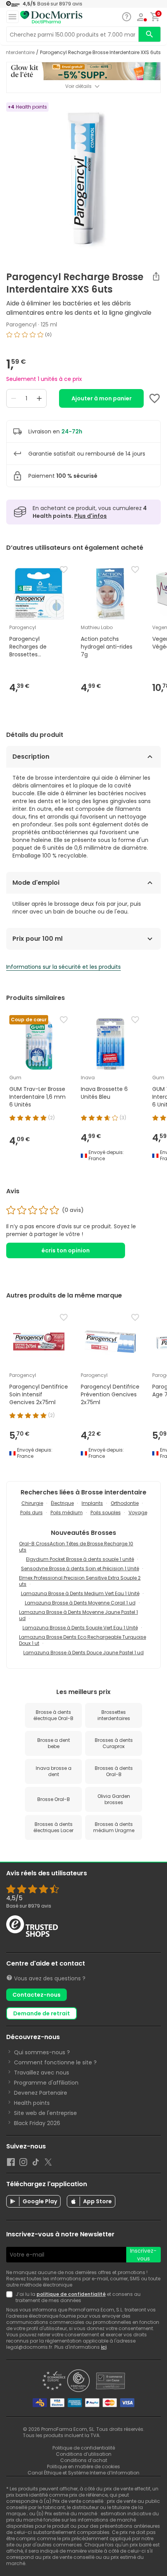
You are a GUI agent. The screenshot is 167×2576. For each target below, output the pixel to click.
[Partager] (156, 276)
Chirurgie (32, 1503)
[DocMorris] (51, 17)
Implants (92, 1503)
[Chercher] (150, 34)
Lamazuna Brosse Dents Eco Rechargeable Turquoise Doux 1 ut (83, 1640)
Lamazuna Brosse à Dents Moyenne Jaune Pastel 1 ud (78, 1615)
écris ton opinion (66, 1250)
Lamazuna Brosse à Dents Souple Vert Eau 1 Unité (80, 1628)
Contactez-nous (37, 1995)
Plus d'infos (90, 516)
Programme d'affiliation (46, 2083)
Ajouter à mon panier (102, 398)
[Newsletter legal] (11, 2297)
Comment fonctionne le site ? (55, 2062)
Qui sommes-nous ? (42, 2052)
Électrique (62, 1503)
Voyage (138, 1512)
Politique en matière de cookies (83, 2466)
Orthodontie (125, 1503)
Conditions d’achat (84, 2460)
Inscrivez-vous (143, 2255)
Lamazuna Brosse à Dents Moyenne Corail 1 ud (80, 1603)
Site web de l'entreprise (45, 2113)
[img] (83, 338)
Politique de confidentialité (84, 2448)
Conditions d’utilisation (84, 2454)
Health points (32, 2103)
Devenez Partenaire (41, 2093)
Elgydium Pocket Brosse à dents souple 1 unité (80, 1559)
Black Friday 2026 (37, 2123)
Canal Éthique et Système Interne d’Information (83, 2473)
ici (104, 2347)
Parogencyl (21, 324)
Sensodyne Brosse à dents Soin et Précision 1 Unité (80, 1569)
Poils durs (31, 1512)
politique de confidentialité (71, 2294)
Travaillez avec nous (42, 2073)
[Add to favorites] (155, 398)
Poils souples (106, 1512)
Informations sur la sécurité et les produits (63, 967)
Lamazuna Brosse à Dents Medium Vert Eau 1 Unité (80, 1593)
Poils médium (67, 1512)
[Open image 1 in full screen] (84, 179)
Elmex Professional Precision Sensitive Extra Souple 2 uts (80, 1581)
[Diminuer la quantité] (14, 398)
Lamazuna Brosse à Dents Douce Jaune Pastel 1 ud (83, 1653)
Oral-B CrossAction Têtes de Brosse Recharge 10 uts (76, 1547)
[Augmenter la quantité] (39, 398)
